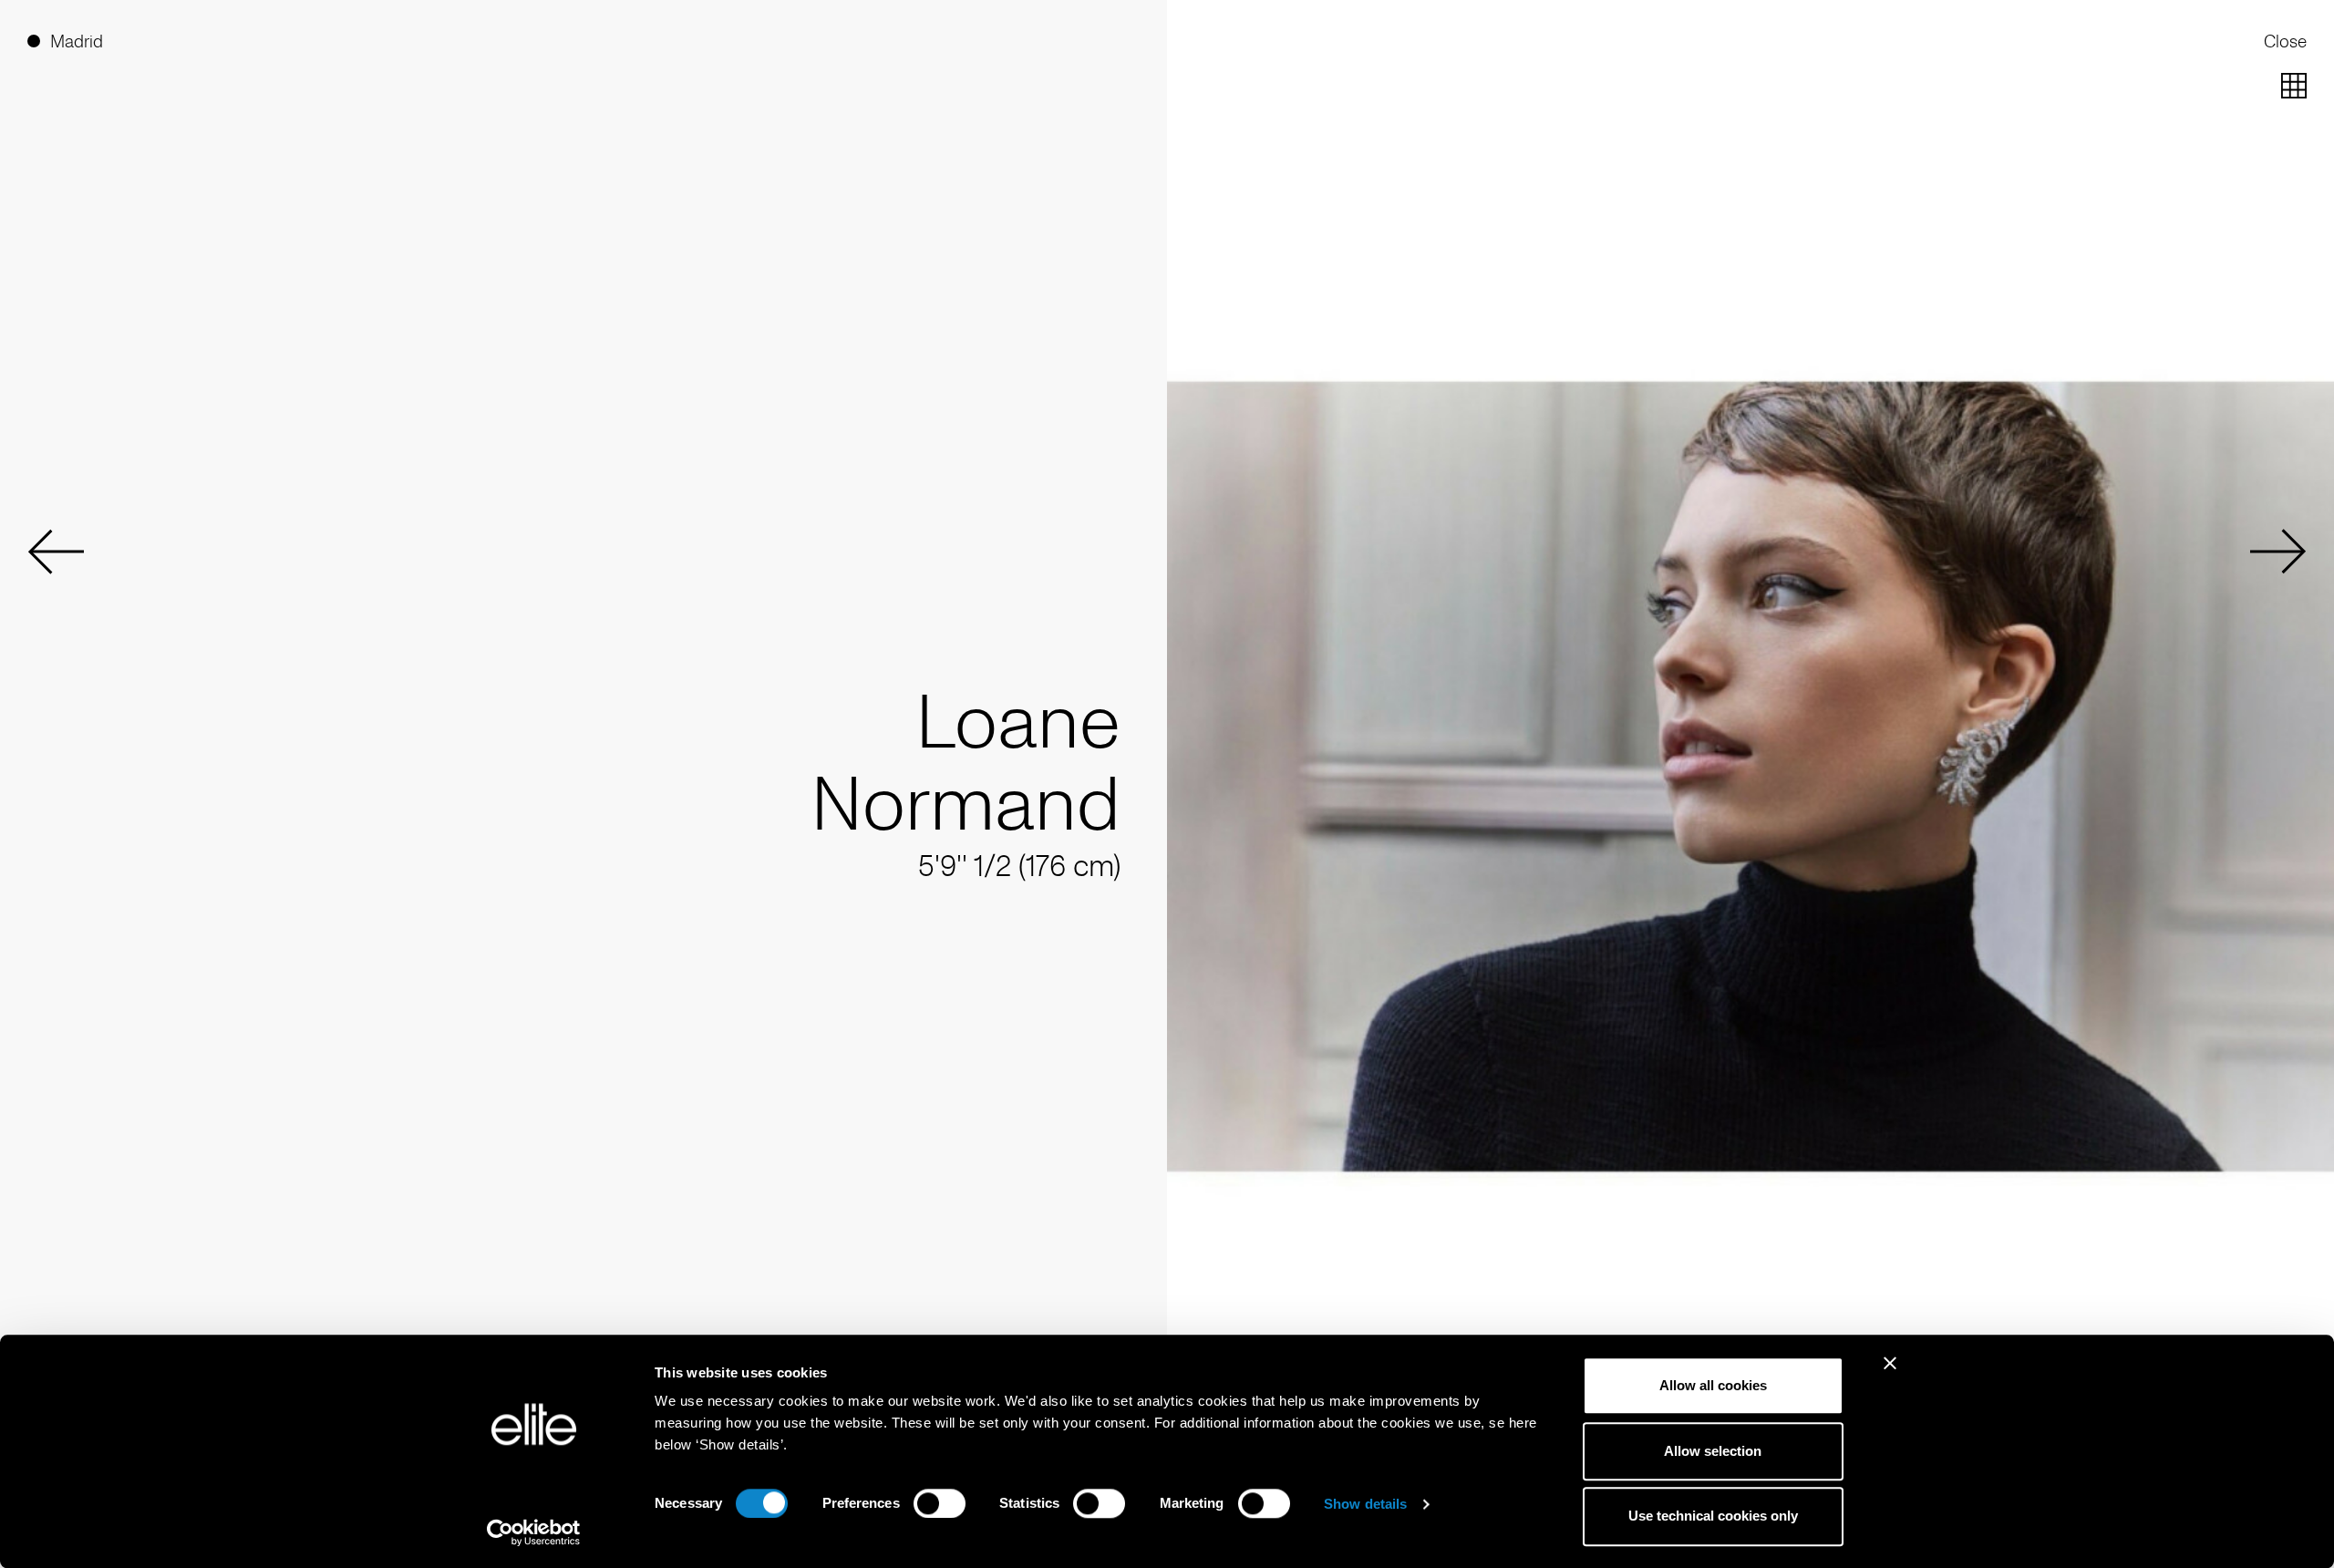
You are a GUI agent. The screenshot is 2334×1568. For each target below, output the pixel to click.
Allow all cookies (1713, 1385)
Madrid (77, 41)
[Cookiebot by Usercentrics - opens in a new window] (534, 1532)
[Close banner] (1890, 1375)
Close (2285, 41)
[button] (56, 552)
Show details (1365, 1504)
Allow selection (1713, 1451)
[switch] (940, 1503)
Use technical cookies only (1713, 1516)
